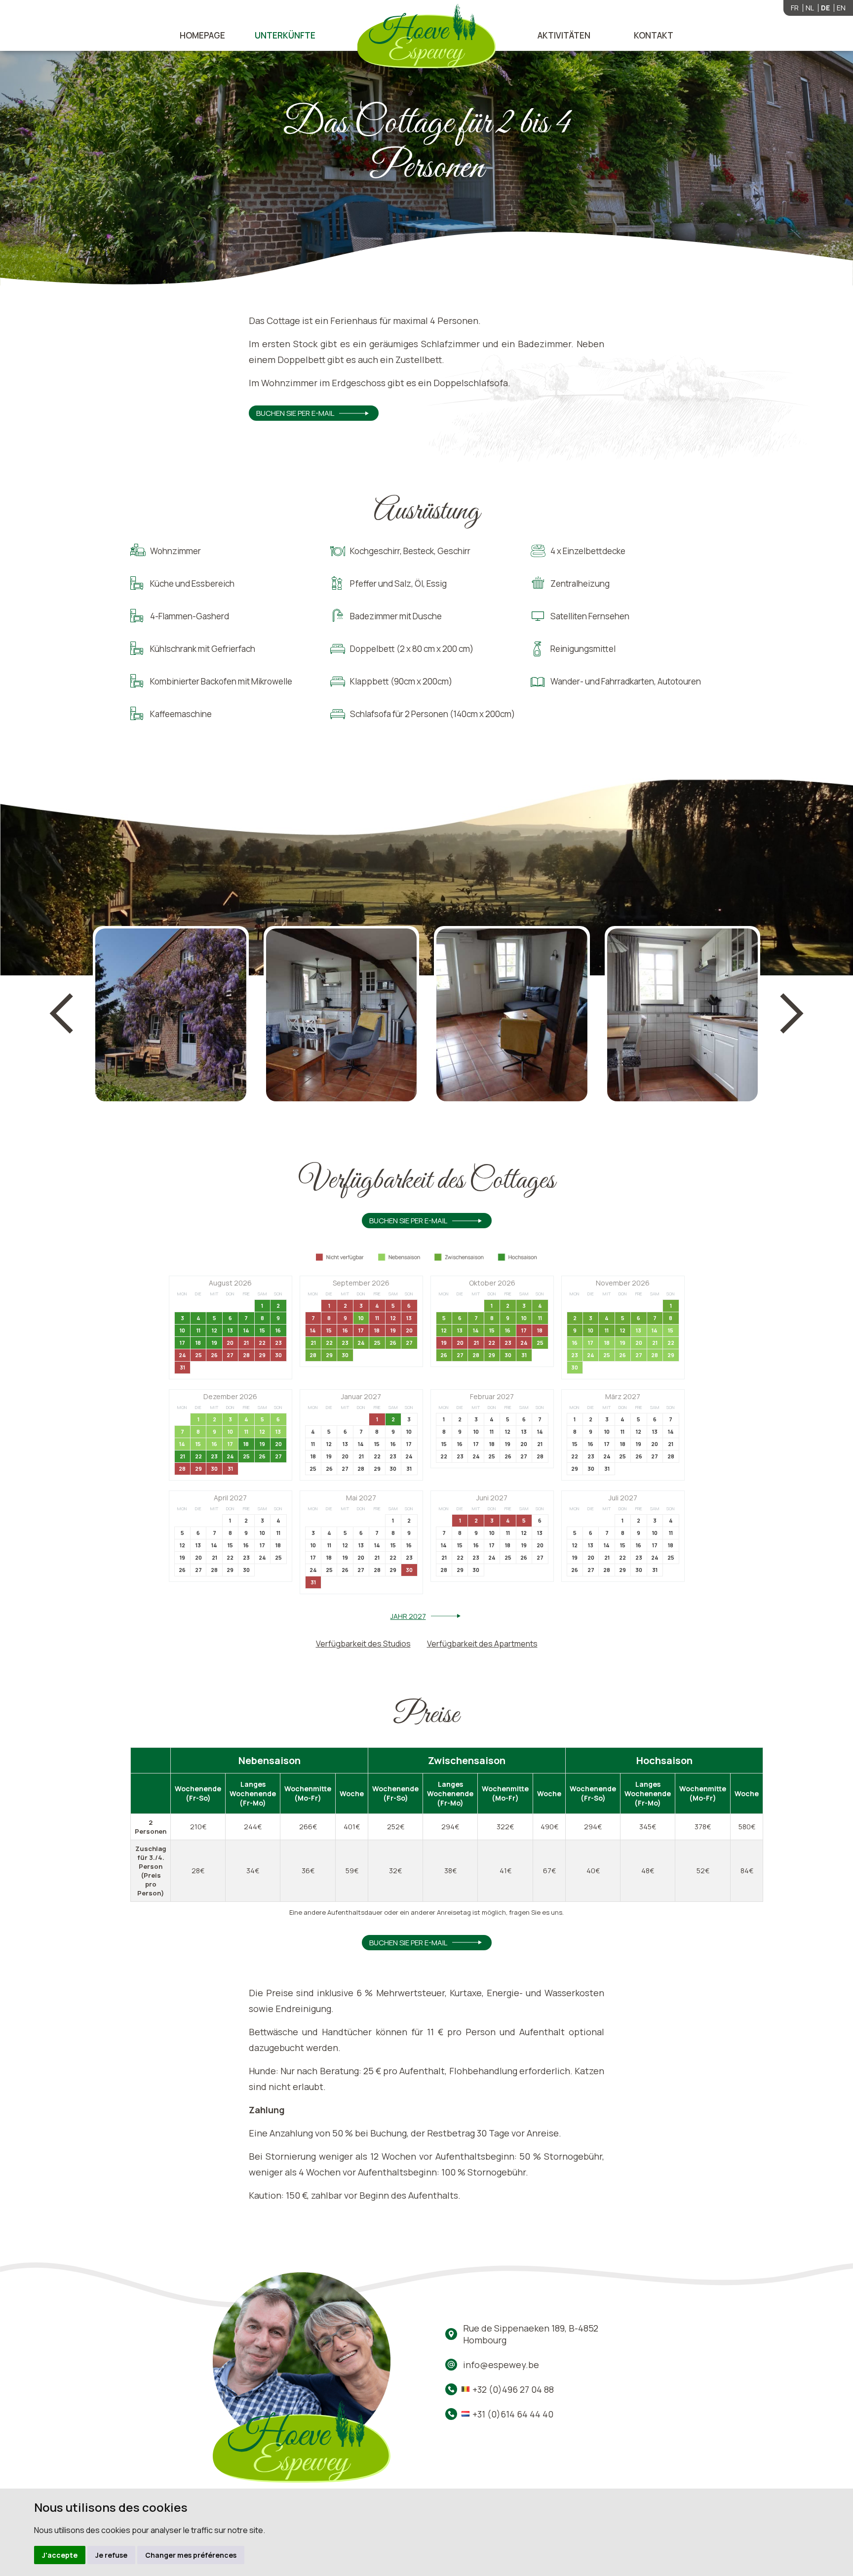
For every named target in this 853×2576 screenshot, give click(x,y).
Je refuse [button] (111, 2555)
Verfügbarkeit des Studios (363, 1644)
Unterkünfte (285, 35)
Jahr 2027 (408, 1616)
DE (825, 8)
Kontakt (654, 35)
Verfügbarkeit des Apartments (482, 1644)
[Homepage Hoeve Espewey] (427, 37)
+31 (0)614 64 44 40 (513, 2414)
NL (810, 8)
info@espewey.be (501, 2365)
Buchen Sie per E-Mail (295, 413)
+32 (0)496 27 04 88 (513, 2389)
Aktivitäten (564, 35)
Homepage (202, 35)
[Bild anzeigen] (171, 1015)
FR (795, 8)
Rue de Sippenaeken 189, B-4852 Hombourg (531, 2334)
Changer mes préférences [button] (191, 2555)
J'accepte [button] (60, 2555)
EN (841, 8)
